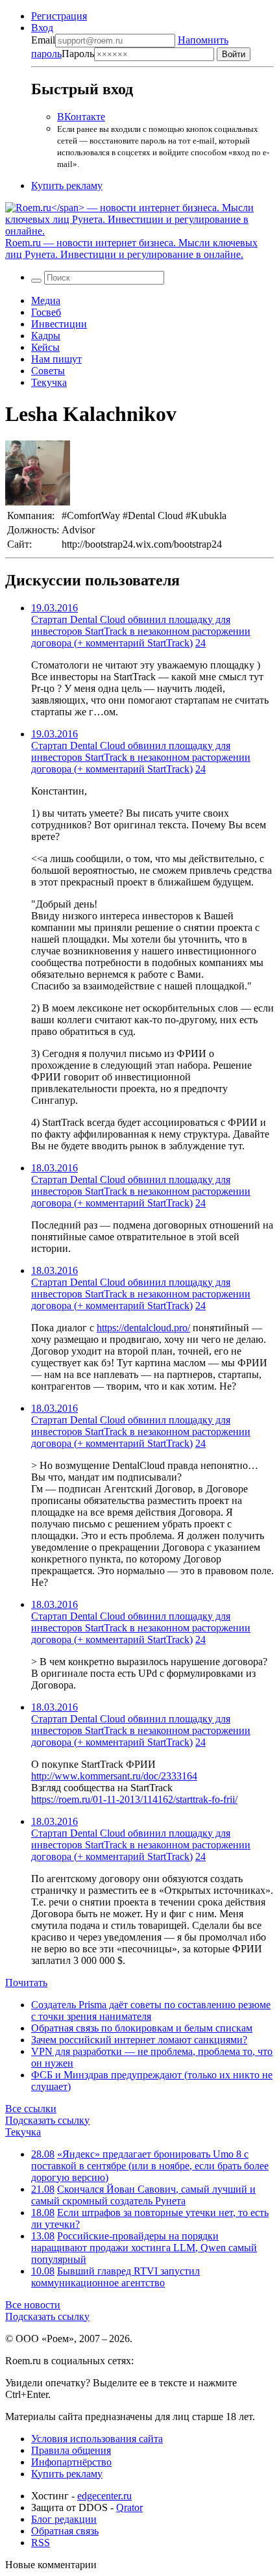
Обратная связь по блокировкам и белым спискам (142, 2028)
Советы (48, 371)
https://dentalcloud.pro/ (143, 1328)
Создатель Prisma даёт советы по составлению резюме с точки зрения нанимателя (151, 2010)
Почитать (26, 1983)
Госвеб (46, 312)
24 (200, 643)
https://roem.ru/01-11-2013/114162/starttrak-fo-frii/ (134, 1799)
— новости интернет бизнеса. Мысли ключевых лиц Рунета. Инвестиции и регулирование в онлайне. (131, 249)
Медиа (46, 300)
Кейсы (45, 347)
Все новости (33, 2305)
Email (43, 40)
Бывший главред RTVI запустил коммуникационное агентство (115, 2277)
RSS (41, 2543)
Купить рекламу (67, 185)
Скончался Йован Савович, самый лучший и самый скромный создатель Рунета (143, 2195)
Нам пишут (56, 359)
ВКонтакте (81, 117)
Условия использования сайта (97, 2439)
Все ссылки (31, 2109)
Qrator (129, 2507)
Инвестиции (59, 324)
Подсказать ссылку (47, 2120)
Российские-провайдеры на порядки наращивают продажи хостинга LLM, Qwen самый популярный (144, 2248)
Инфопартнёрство (71, 2462)
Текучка (49, 382)
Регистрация (59, 16)
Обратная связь (65, 2531)
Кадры (46, 336)
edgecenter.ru (104, 2496)
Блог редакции (64, 2519)
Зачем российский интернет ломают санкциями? (139, 2040)
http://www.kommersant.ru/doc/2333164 (114, 1776)
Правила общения (71, 2450)
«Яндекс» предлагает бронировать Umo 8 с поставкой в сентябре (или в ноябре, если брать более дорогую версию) (150, 2166)
